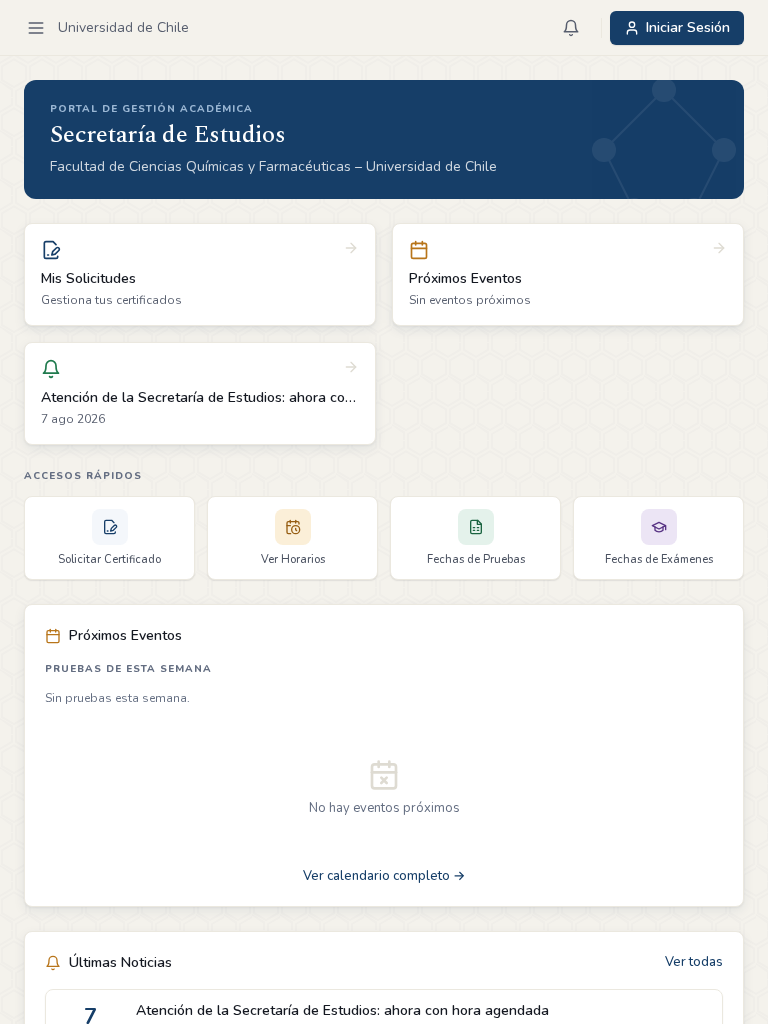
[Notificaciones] (571, 28)
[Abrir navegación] (36, 28)
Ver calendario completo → (384, 876)
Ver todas (694, 962)
